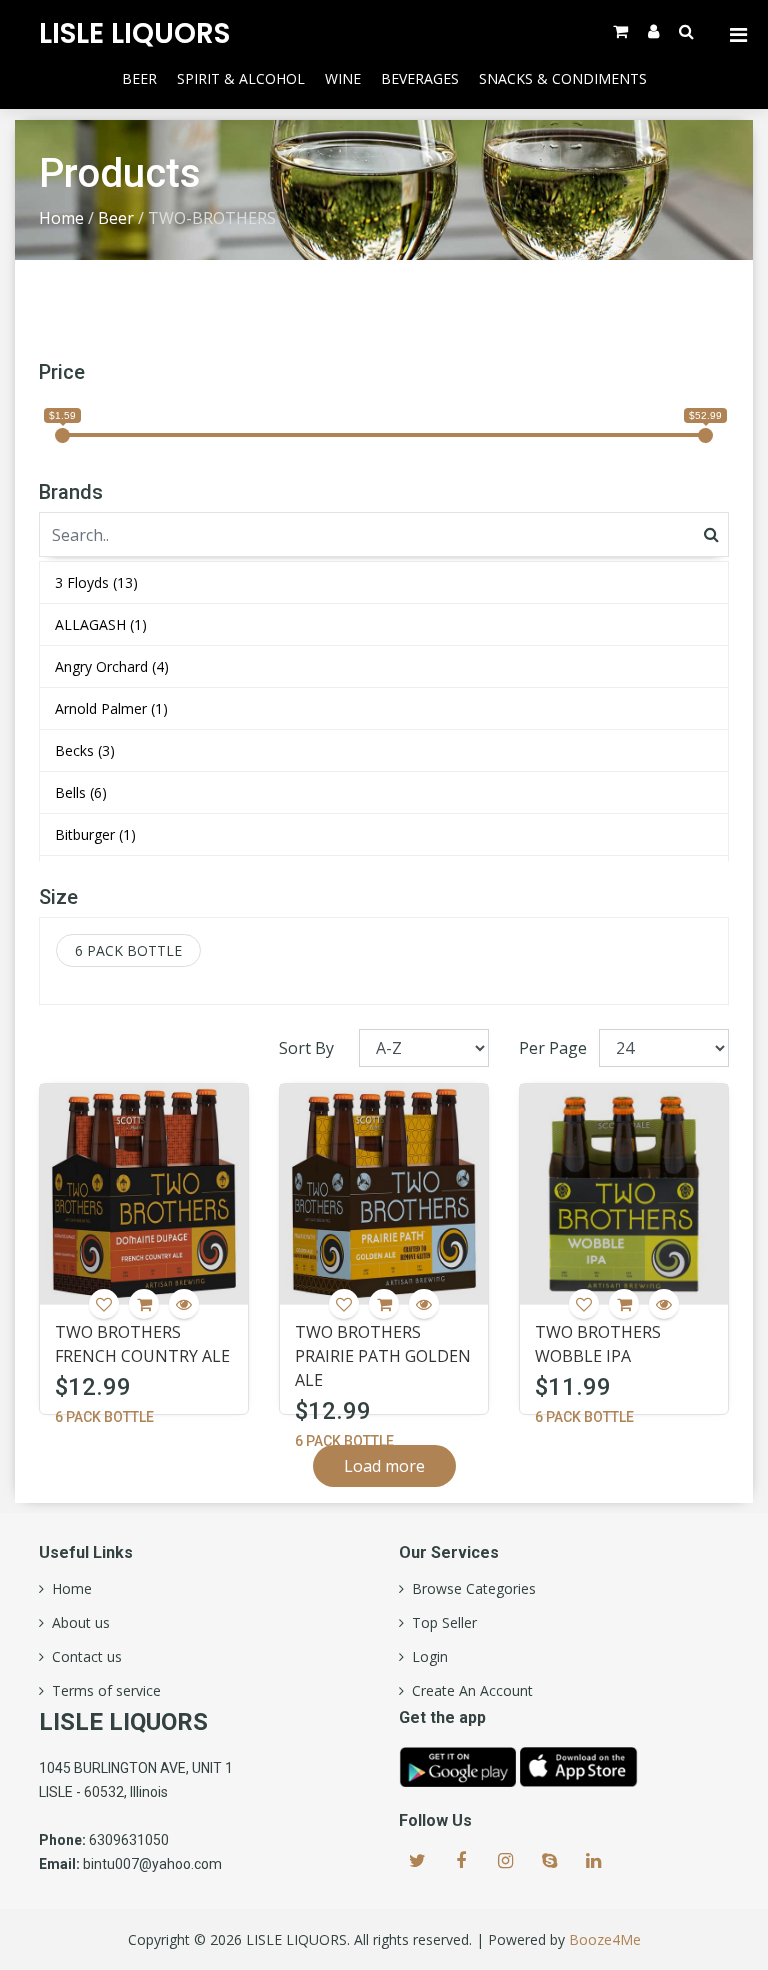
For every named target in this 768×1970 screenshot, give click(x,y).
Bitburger (95, 834)
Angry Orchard (112, 666)
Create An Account (468, 1691)
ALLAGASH (101, 624)
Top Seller (440, 1623)
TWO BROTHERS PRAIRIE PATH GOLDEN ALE (383, 1356)
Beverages (420, 78)
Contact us (83, 1657)
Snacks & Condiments (563, 78)
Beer (139, 78)
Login (426, 1657)
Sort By (306, 1048)
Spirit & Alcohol (241, 78)
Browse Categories (470, 1589)
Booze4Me (605, 1939)
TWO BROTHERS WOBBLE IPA (598, 1344)
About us (77, 1623)
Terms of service (102, 1691)
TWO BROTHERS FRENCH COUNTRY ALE (142, 1344)
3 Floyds (96, 582)
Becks (85, 750)
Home (61, 218)
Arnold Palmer (111, 708)
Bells (81, 792)
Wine (343, 78)
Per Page (553, 1048)
